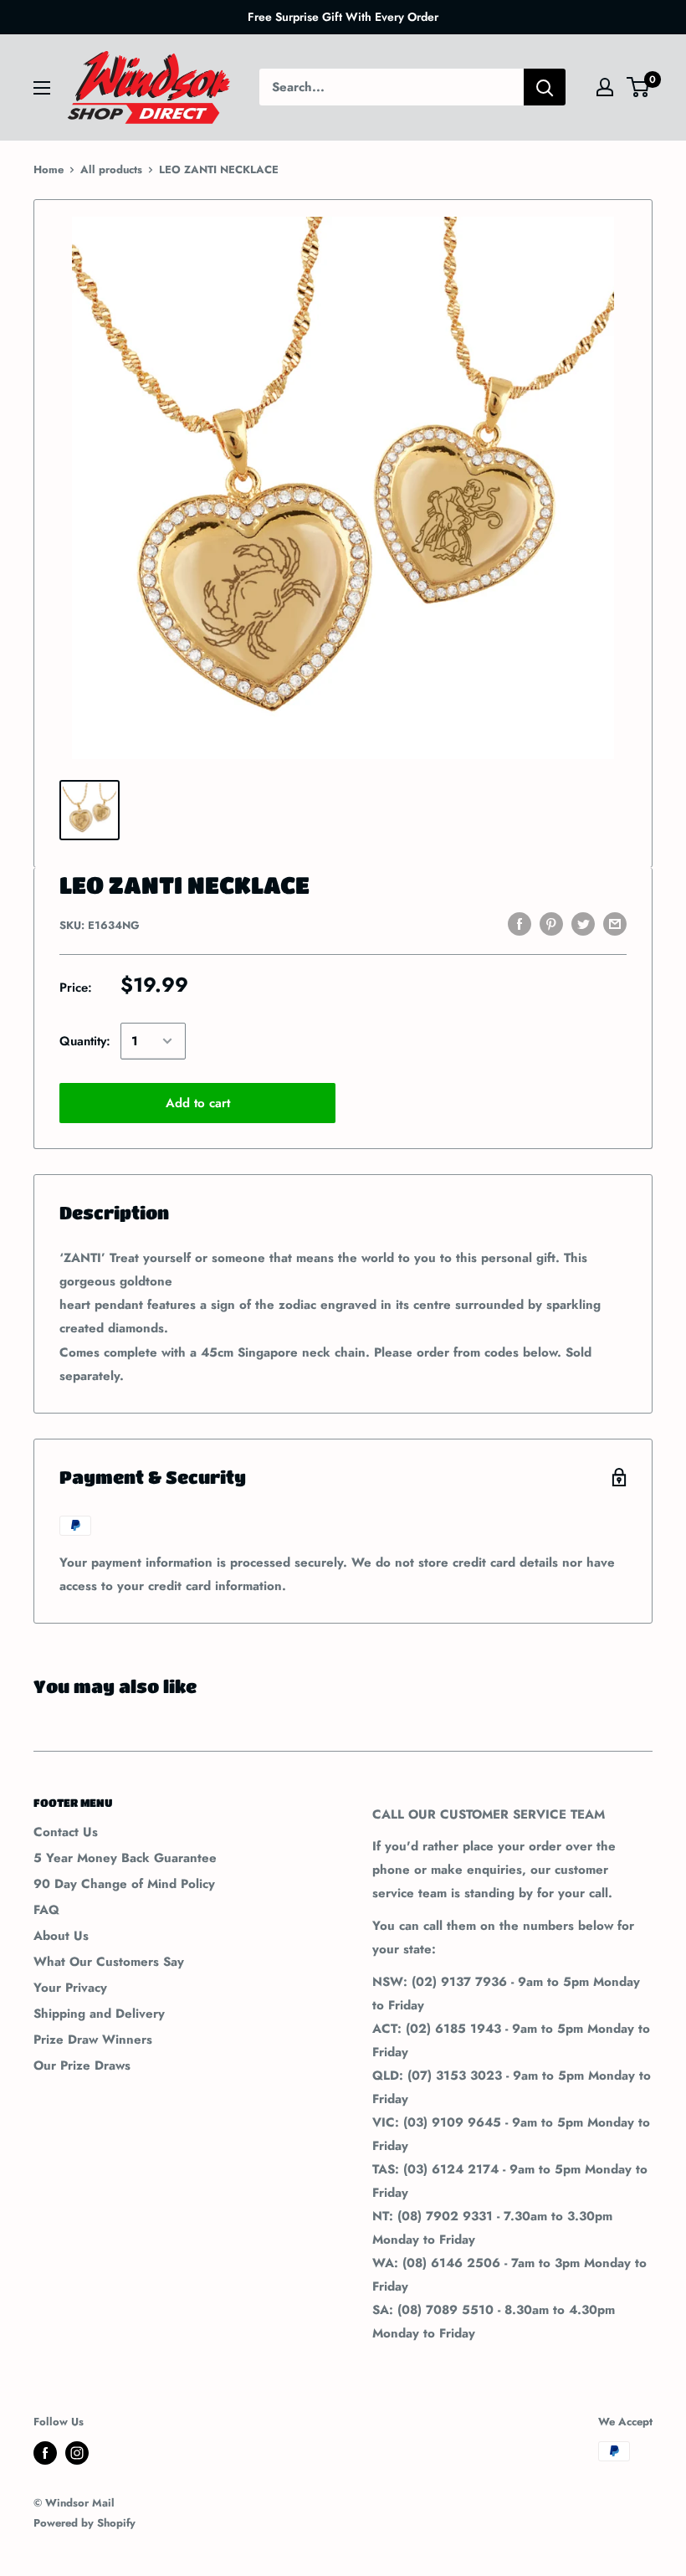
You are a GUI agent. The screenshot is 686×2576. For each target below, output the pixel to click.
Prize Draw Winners (93, 2040)
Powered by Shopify (84, 2523)
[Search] (545, 87)
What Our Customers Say (109, 1962)
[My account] (605, 87)
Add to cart (198, 1103)
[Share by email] (615, 924)
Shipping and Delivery (99, 2014)
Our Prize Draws (82, 2065)
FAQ (46, 1910)
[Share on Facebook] (520, 924)
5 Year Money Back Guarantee (125, 1858)
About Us (61, 1936)
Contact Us (66, 1832)
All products (111, 169)
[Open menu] (42, 88)
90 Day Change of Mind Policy (124, 1884)
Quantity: (85, 1041)
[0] (639, 87)
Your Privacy (70, 1988)
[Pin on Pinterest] (551, 924)
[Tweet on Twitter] (583, 924)
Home (49, 169)
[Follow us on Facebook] (45, 2453)
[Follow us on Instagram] (77, 2453)
